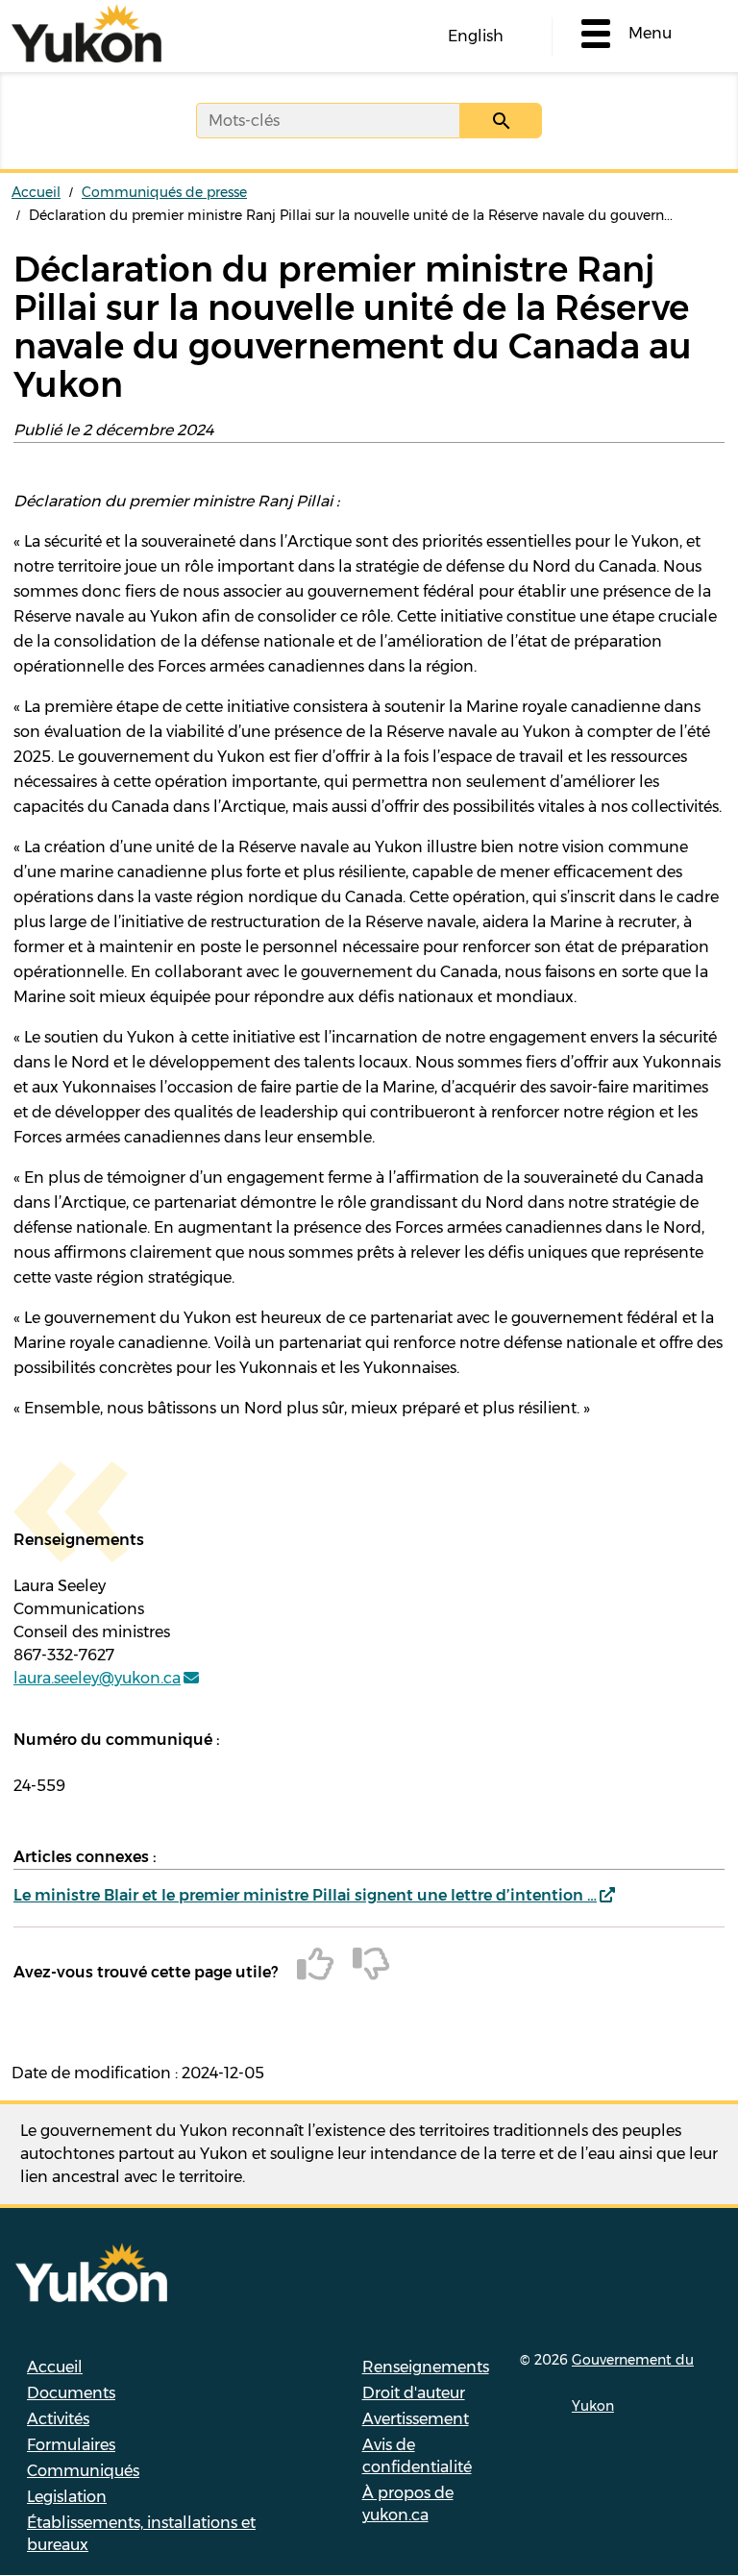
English (476, 36)
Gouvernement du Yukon (633, 2383)
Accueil (36, 192)
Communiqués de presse (164, 192)
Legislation (67, 2497)
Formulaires (71, 2445)
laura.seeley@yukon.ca (97, 1678)
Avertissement (416, 2419)
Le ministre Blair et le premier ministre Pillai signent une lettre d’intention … (305, 1895)
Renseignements (426, 2367)
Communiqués (83, 2471)
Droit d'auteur (414, 2393)
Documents (71, 2393)
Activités (58, 2419)
